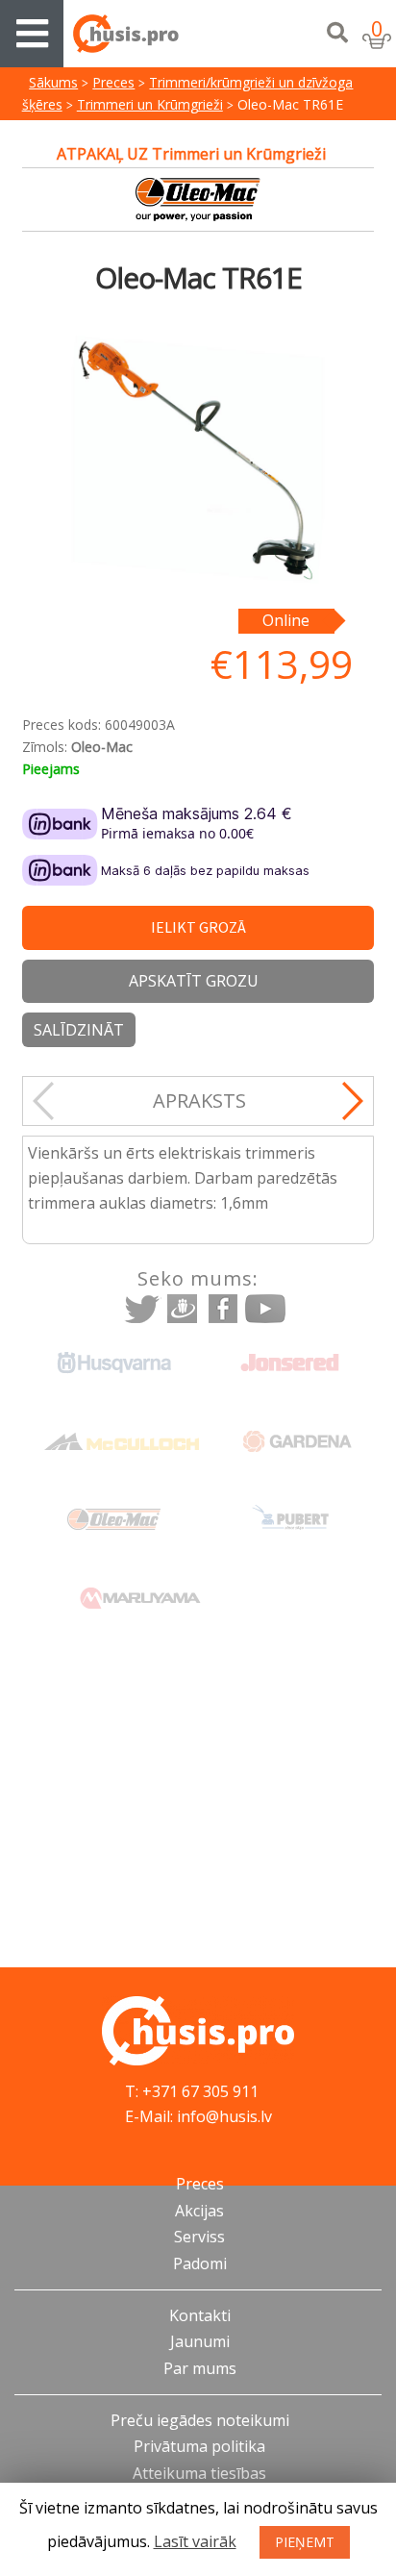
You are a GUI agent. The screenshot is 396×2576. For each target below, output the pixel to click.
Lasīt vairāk (195, 2541)
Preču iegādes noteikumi (200, 2420)
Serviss (199, 2237)
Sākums (53, 82)
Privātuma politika (199, 2446)
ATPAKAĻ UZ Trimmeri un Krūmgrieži (191, 154)
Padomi (200, 2263)
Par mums (200, 2368)
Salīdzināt (79, 1030)
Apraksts (199, 1100)
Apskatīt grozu (194, 981)
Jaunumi (200, 2341)
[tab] (199, 1101)
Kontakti (200, 2315)
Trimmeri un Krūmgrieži (150, 104)
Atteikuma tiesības (199, 2473)
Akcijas (199, 2211)
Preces (113, 82)
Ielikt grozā (198, 927)
